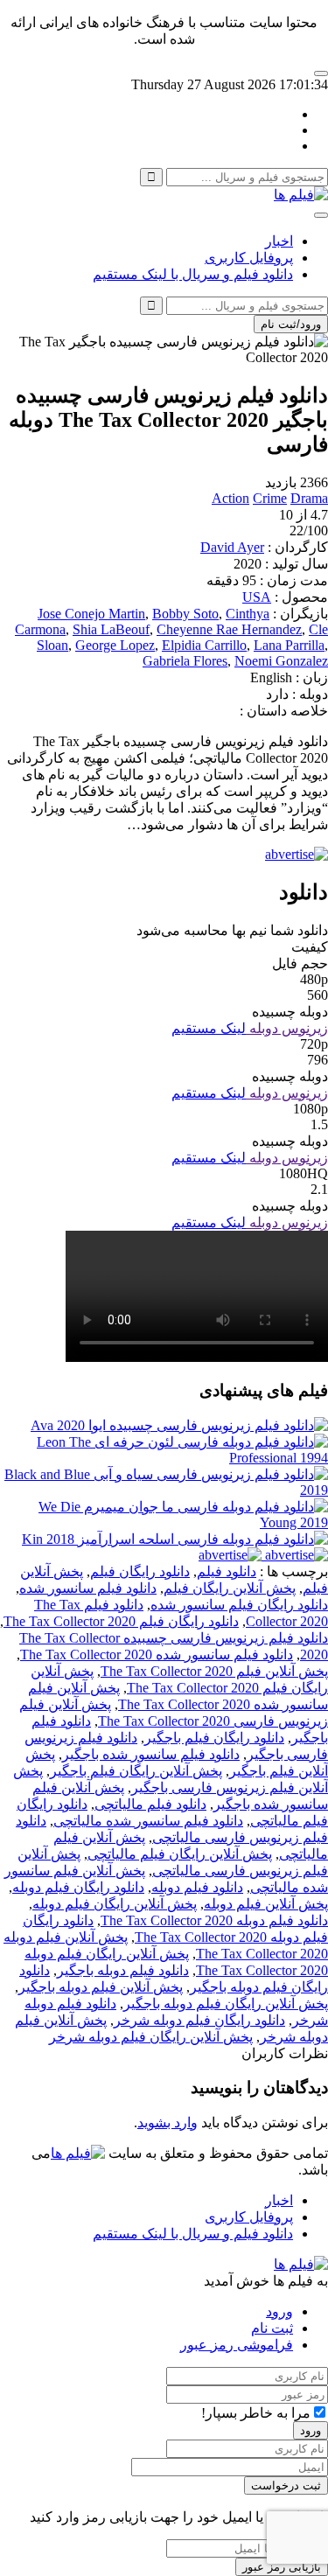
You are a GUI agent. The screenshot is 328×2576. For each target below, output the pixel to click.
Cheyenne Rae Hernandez (229, 629)
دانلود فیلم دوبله (197, 1887)
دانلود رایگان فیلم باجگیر (214, 1738)
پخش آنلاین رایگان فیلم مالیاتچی (180, 1854)
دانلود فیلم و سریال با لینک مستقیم (193, 274)
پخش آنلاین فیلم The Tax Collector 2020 (214, 1671)
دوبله (262, 1028)
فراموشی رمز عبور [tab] (237, 2345)
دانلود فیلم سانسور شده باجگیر (151, 1754)
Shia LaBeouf (111, 629)
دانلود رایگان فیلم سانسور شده (239, 1605)
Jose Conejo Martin (91, 614)
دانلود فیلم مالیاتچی (150, 1804)
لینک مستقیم (209, 1028)
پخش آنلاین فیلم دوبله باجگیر (101, 1987)
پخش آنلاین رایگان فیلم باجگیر (136, 1771)
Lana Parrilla (289, 645)
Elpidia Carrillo (204, 645)
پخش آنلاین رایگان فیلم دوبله (115, 1904)
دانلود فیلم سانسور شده (88, 1588)
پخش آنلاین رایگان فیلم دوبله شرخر (151, 2037)
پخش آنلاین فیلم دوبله (266, 1904)
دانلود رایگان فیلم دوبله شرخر (199, 2020)
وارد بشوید (167, 2122)
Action (230, 498)
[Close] (321, 73)
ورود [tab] (279, 2311)
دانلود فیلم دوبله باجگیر (123, 1970)
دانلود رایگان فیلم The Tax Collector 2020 (121, 1621)
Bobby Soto (185, 614)
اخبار (279, 241)
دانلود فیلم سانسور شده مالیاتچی (148, 1821)
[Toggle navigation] (321, 215)
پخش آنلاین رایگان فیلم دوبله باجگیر (226, 2004)
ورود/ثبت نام (291, 324)
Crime (270, 498)
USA (257, 597)
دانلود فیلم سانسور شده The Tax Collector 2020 (157, 1655)
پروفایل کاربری (249, 258)
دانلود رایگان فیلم (140, 1571)
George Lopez (115, 645)
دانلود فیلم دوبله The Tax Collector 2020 (214, 1920)
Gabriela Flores (185, 661)
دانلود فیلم (227, 1571)
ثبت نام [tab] (272, 2328)
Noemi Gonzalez (281, 661)
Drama (309, 498)
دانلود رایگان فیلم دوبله (78, 1887)
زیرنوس (303, 1028)
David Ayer (232, 547)
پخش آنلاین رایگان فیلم (230, 1588)
